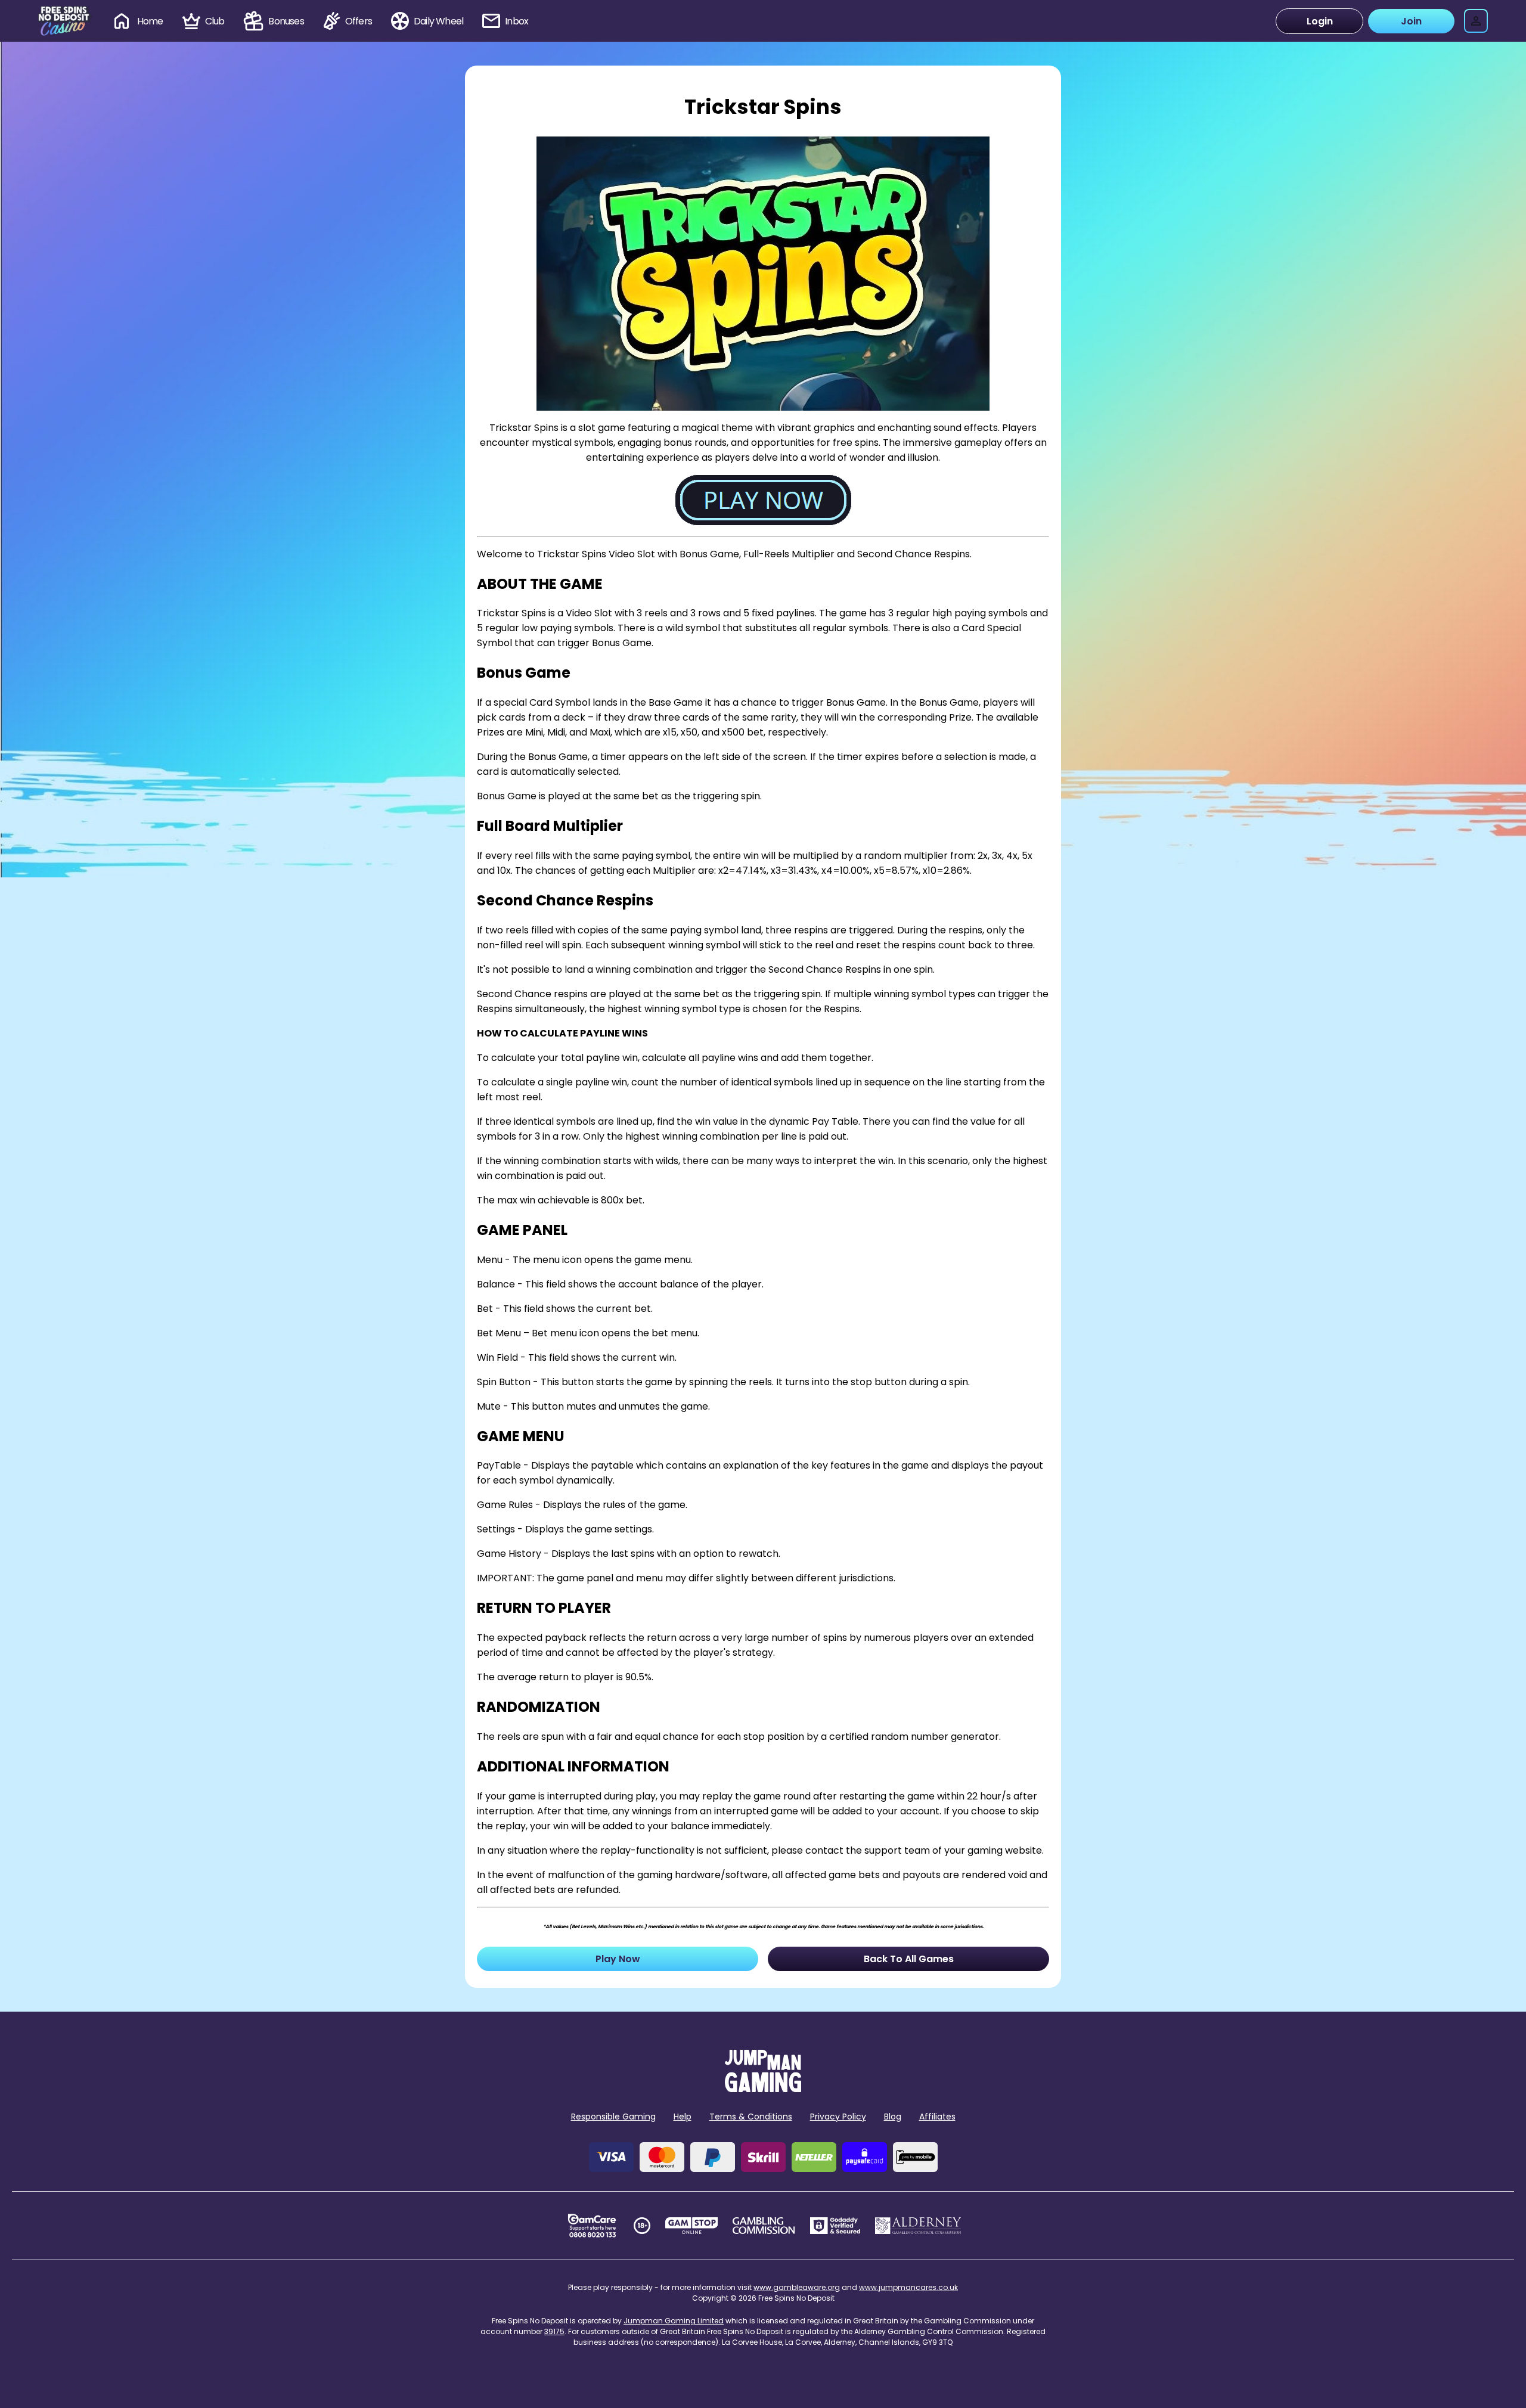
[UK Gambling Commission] (764, 2226)
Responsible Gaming (613, 2117)
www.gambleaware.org (797, 2287)
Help (683, 2117)
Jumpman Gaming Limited (674, 2321)
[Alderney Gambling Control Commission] (918, 2226)
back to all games (909, 1959)
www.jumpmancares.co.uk (908, 2287)
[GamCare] (592, 2226)
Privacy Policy (838, 2117)
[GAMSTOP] (692, 2226)
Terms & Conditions (751, 2117)
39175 (554, 2331)
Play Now (618, 1959)
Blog (893, 2117)
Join (1411, 21)
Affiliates (937, 2117)
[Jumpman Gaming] (763, 2089)
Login (1320, 21)
